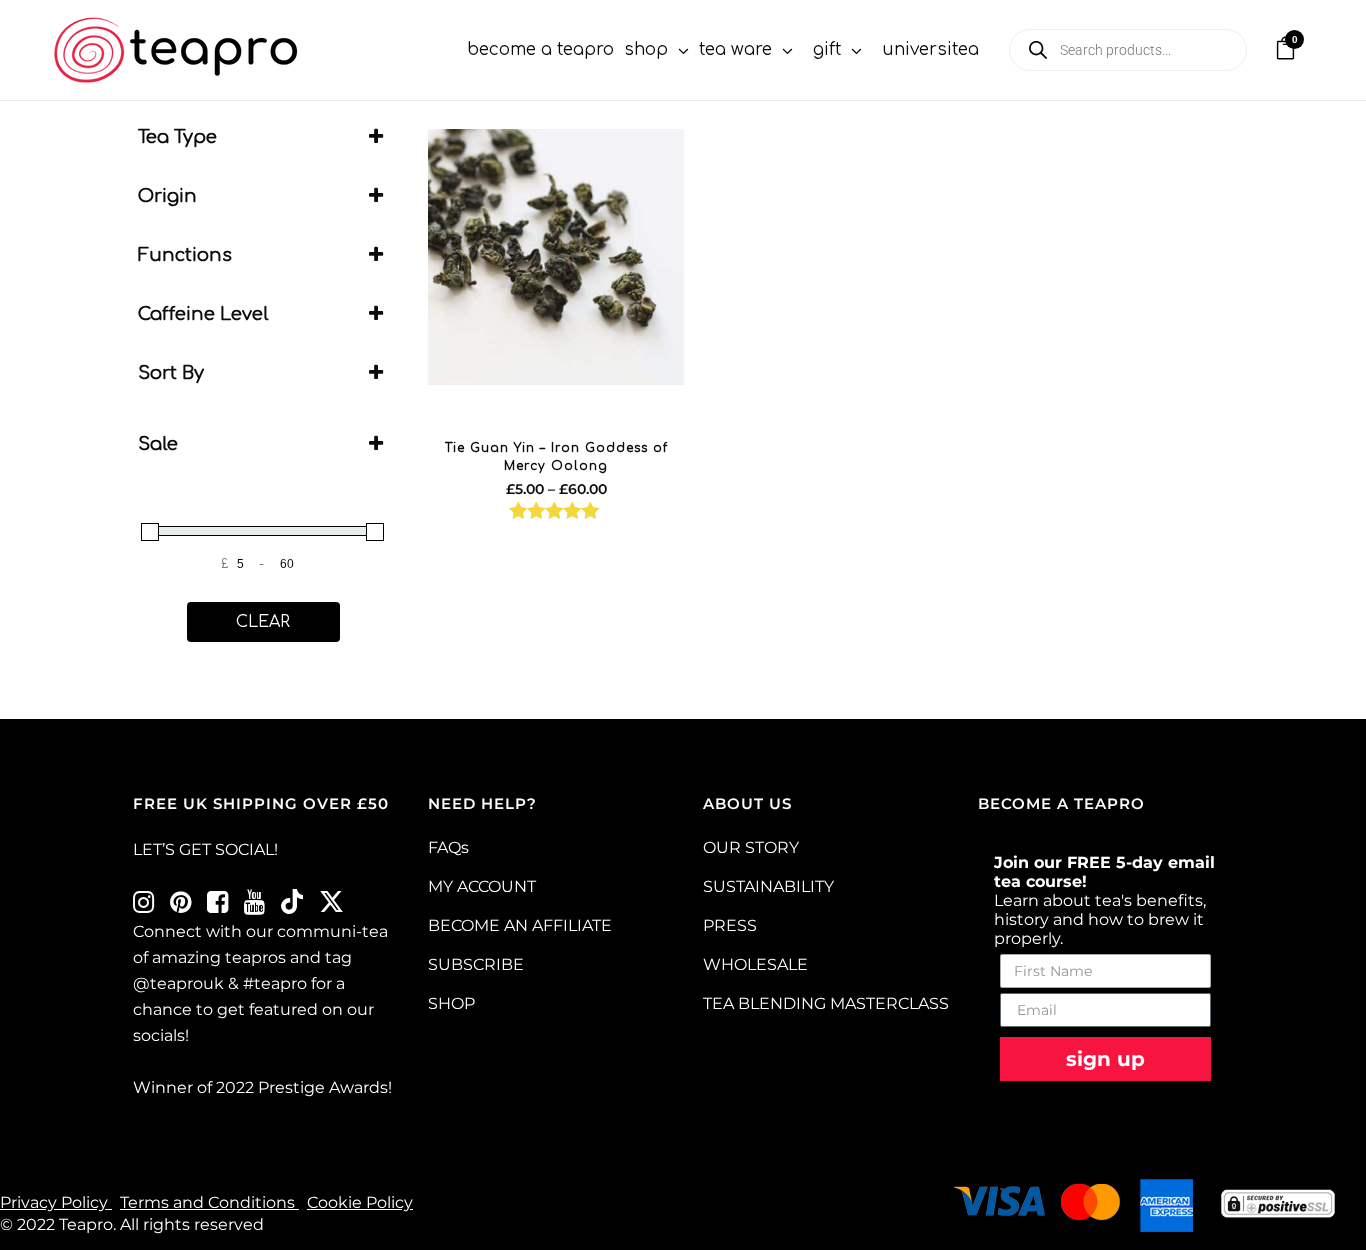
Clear (263, 622)
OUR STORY (751, 847)
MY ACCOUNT (482, 886)
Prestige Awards (323, 1087)
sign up (1105, 1059)
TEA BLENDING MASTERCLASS (826, 1003)
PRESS (730, 925)
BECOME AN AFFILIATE (520, 925)
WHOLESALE (755, 964)
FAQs (448, 847)
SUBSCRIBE (476, 964)
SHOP (451, 1003)
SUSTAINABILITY (768, 886)
